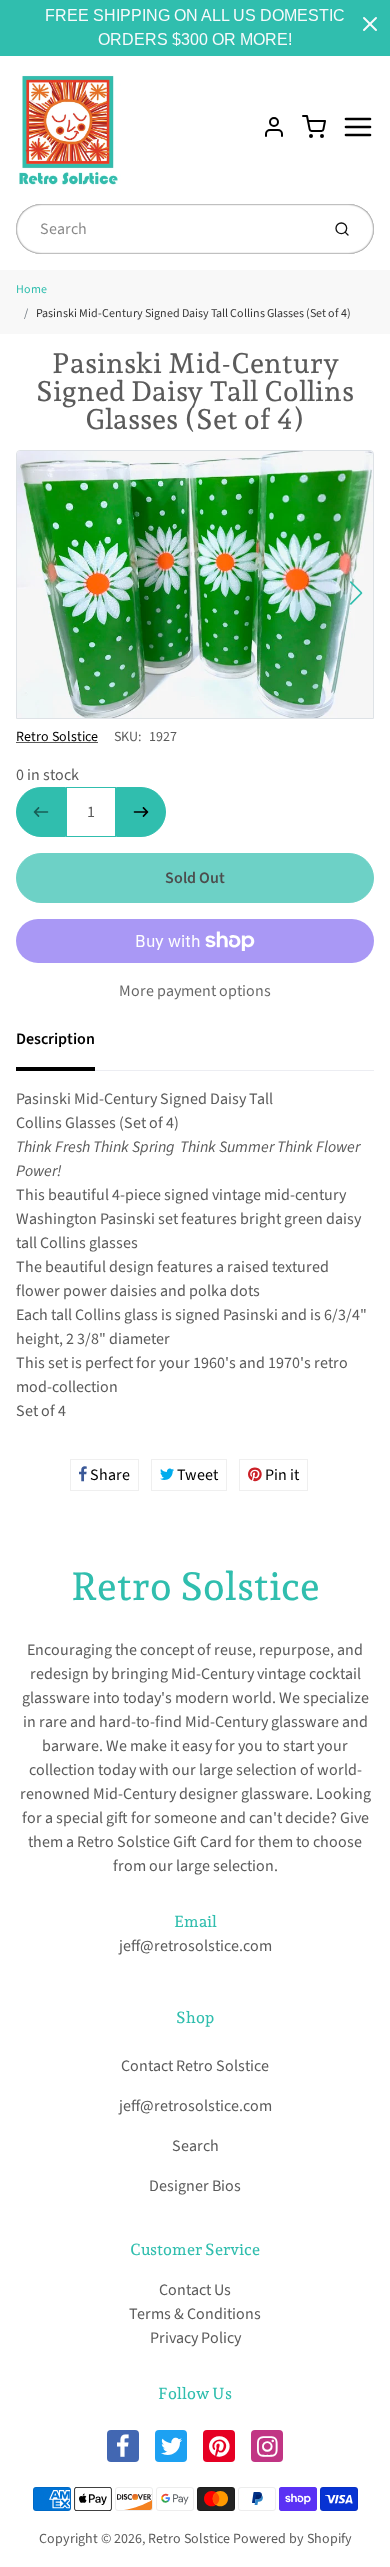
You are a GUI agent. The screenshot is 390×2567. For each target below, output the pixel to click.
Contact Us (195, 2290)
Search (195, 2146)
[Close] (370, 24)
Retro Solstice (57, 737)
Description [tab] (55, 1039)
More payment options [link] (195, 991)
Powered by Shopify (292, 2539)
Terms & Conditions (195, 2314)
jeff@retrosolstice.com (195, 1946)
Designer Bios (195, 2186)
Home (31, 289)
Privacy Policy (195, 2338)
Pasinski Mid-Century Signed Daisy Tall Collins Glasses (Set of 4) (193, 313)
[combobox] (165, 229)
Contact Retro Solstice (195, 2066)
